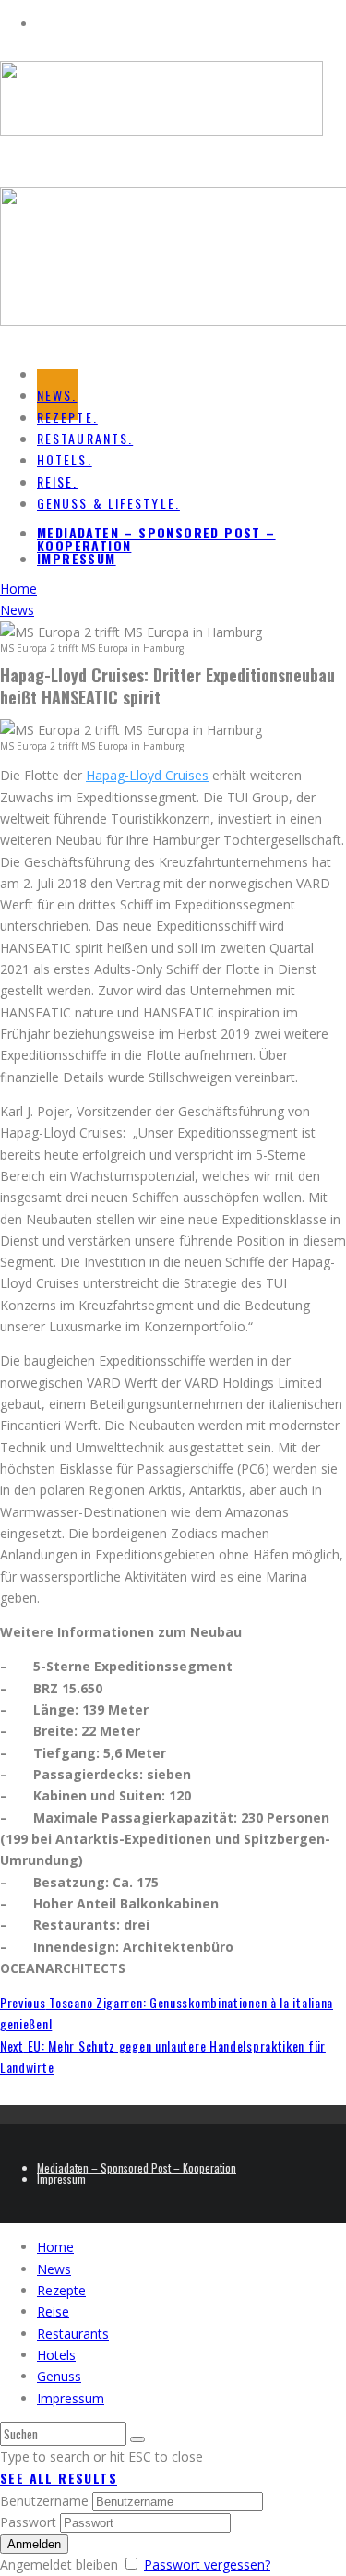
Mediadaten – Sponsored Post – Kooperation (156, 539)
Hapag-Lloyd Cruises (147, 775)
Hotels (56, 2355)
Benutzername (44, 2501)
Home (55, 2247)
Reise (53, 2311)
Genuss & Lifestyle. (108, 503)
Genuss (59, 2376)
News (54, 2269)
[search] (137, 2439)
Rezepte (61, 2290)
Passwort (28, 2522)
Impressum (77, 558)
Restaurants (73, 2334)
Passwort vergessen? (207, 2564)
